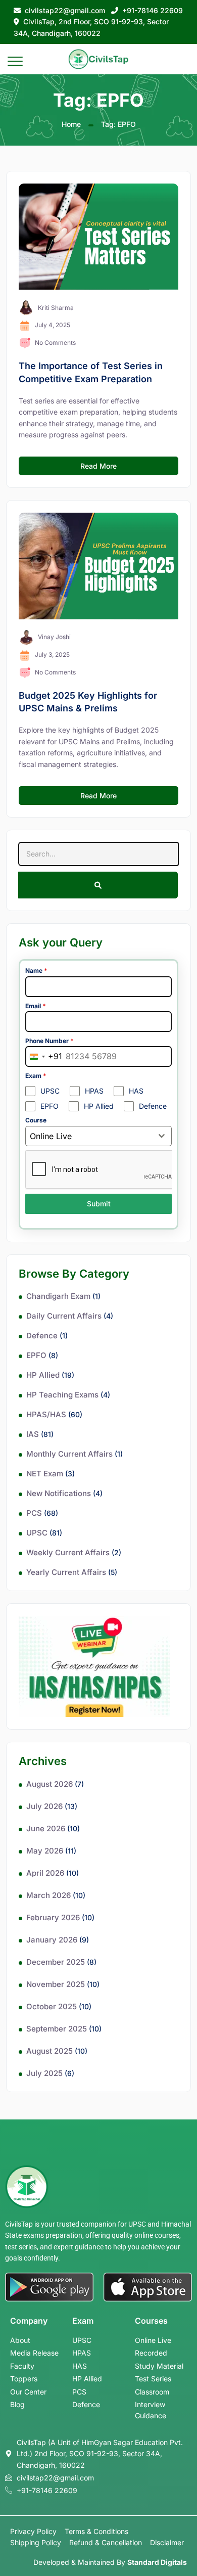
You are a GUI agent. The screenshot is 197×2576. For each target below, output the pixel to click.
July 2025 (44, 2073)
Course (36, 1120)
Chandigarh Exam (58, 1296)
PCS (34, 1513)
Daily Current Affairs (64, 1316)
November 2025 (56, 1984)
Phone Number (50, 1041)
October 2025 (52, 2006)
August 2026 (50, 1784)
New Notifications (59, 1493)
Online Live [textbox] (51, 1136)
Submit (99, 1204)
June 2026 (46, 1828)
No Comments (55, 343)
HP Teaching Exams (62, 1395)
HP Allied (43, 1375)
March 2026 (48, 1895)
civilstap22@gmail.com (65, 10)
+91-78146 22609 (153, 10)
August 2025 (50, 2051)
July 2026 (44, 1806)
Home (71, 124)
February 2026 (53, 1917)
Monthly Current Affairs (69, 1454)
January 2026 (52, 1940)
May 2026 (45, 1851)
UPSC (37, 1533)
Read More (98, 466)
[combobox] (44, 1056)
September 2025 (57, 2029)
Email (36, 1006)
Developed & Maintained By (110, 2562)
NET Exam (45, 1474)
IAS (33, 1434)
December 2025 (56, 1962)
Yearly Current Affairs (66, 1572)
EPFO (36, 1355)
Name (36, 970)
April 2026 (45, 1873)
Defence (42, 1336)
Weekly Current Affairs (68, 1552)
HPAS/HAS (46, 1414)
